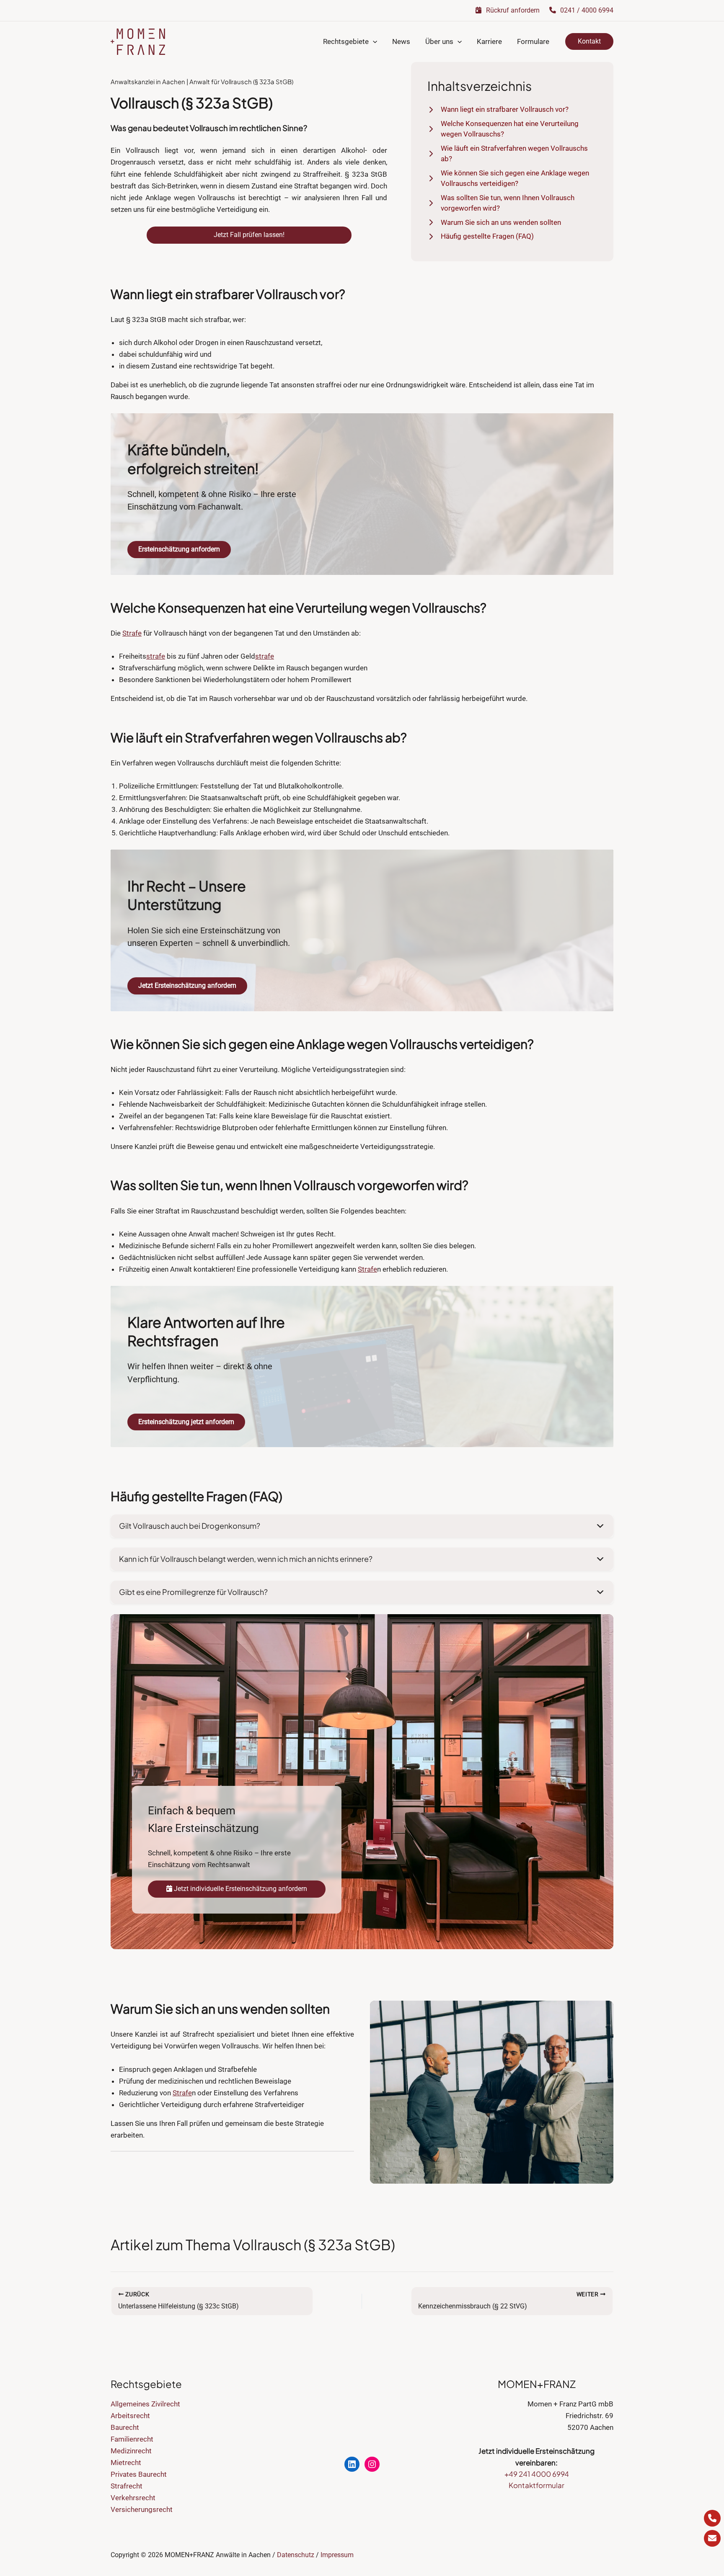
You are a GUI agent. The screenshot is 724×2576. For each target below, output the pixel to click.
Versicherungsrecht (142, 2509)
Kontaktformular (537, 2485)
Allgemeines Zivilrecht (145, 2404)
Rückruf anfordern (512, 10)
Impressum (337, 2555)
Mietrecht (126, 2463)
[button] (373, 42)
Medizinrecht (131, 2451)
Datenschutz (296, 2555)
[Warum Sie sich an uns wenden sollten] (494, 223)
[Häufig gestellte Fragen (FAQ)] (481, 237)
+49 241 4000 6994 (537, 2474)
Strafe (132, 633)
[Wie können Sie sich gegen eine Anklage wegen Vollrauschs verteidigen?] (512, 179)
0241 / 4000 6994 (586, 10)
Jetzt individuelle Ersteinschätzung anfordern (240, 1889)
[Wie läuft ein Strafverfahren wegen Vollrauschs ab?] (512, 154)
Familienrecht (132, 2439)
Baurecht (125, 2427)
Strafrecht (127, 2486)
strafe (156, 656)
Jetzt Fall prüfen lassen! (249, 235)
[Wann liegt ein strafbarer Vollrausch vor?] (498, 110)
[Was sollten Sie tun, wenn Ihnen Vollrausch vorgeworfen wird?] (512, 203)
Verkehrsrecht (133, 2498)
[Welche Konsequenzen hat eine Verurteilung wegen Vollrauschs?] (512, 129)
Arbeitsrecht (130, 2416)
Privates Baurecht (139, 2474)
